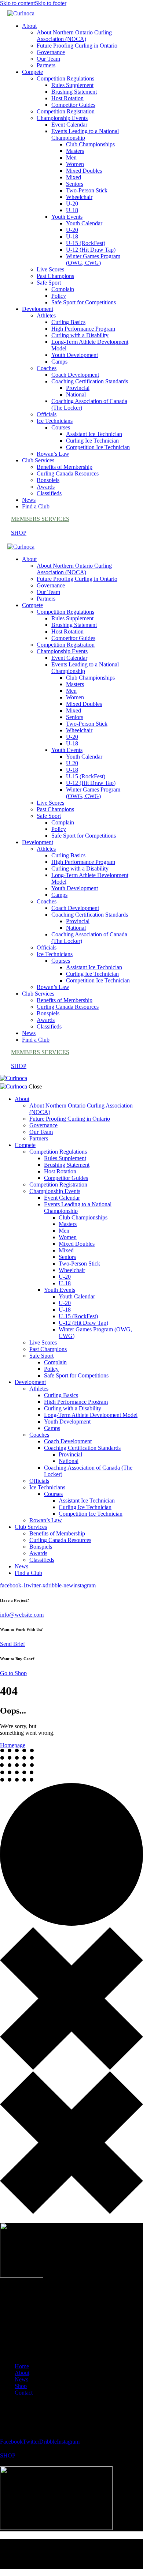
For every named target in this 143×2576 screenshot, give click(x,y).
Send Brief (12, 1644)
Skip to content (17, 3)
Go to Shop (13, 1673)
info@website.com (22, 1615)
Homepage (13, 1745)
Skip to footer (51, 3)
